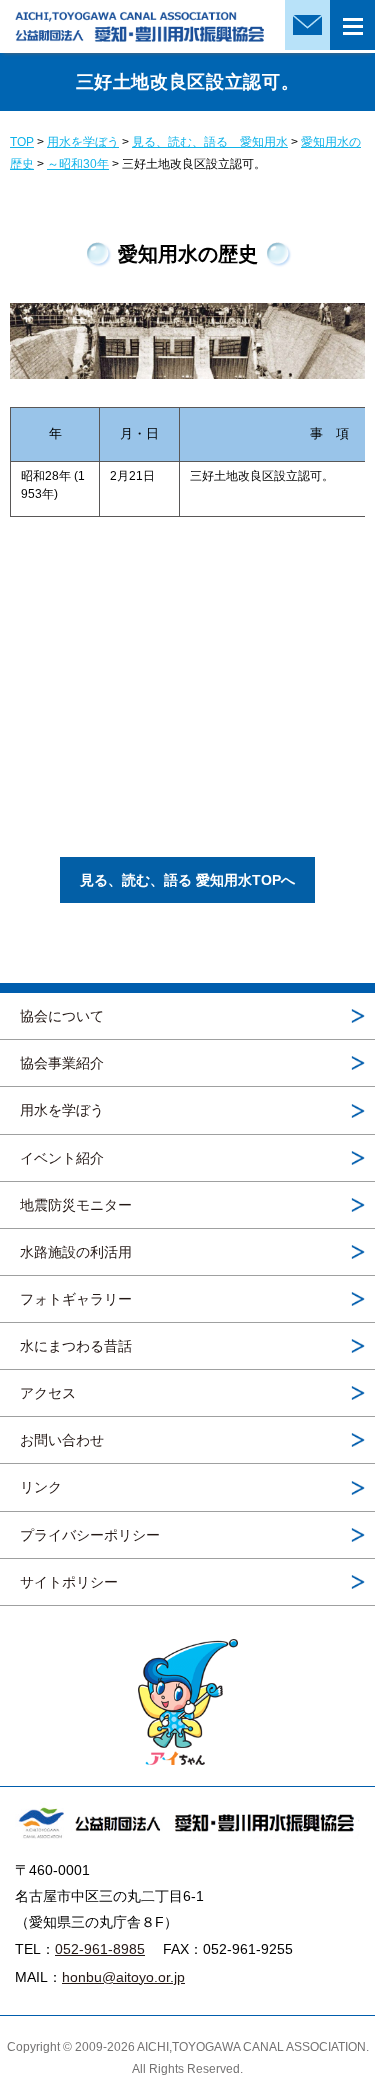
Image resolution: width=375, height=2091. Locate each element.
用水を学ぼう (62, 1110)
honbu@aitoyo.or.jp (123, 1977)
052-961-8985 (100, 1949)
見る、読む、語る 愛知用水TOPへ (187, 880)
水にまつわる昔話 (76, 1346)
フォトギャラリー (76, 1299)
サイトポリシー (69, 1582)
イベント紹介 (62, 1158)
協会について (62, 1016)
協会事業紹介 (62, 1063)
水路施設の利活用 (76, 1252)
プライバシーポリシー (90, 1535)
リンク (41, 1487)
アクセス (48, 1393)
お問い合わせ (62, 1440)
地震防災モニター (76, 1205)
